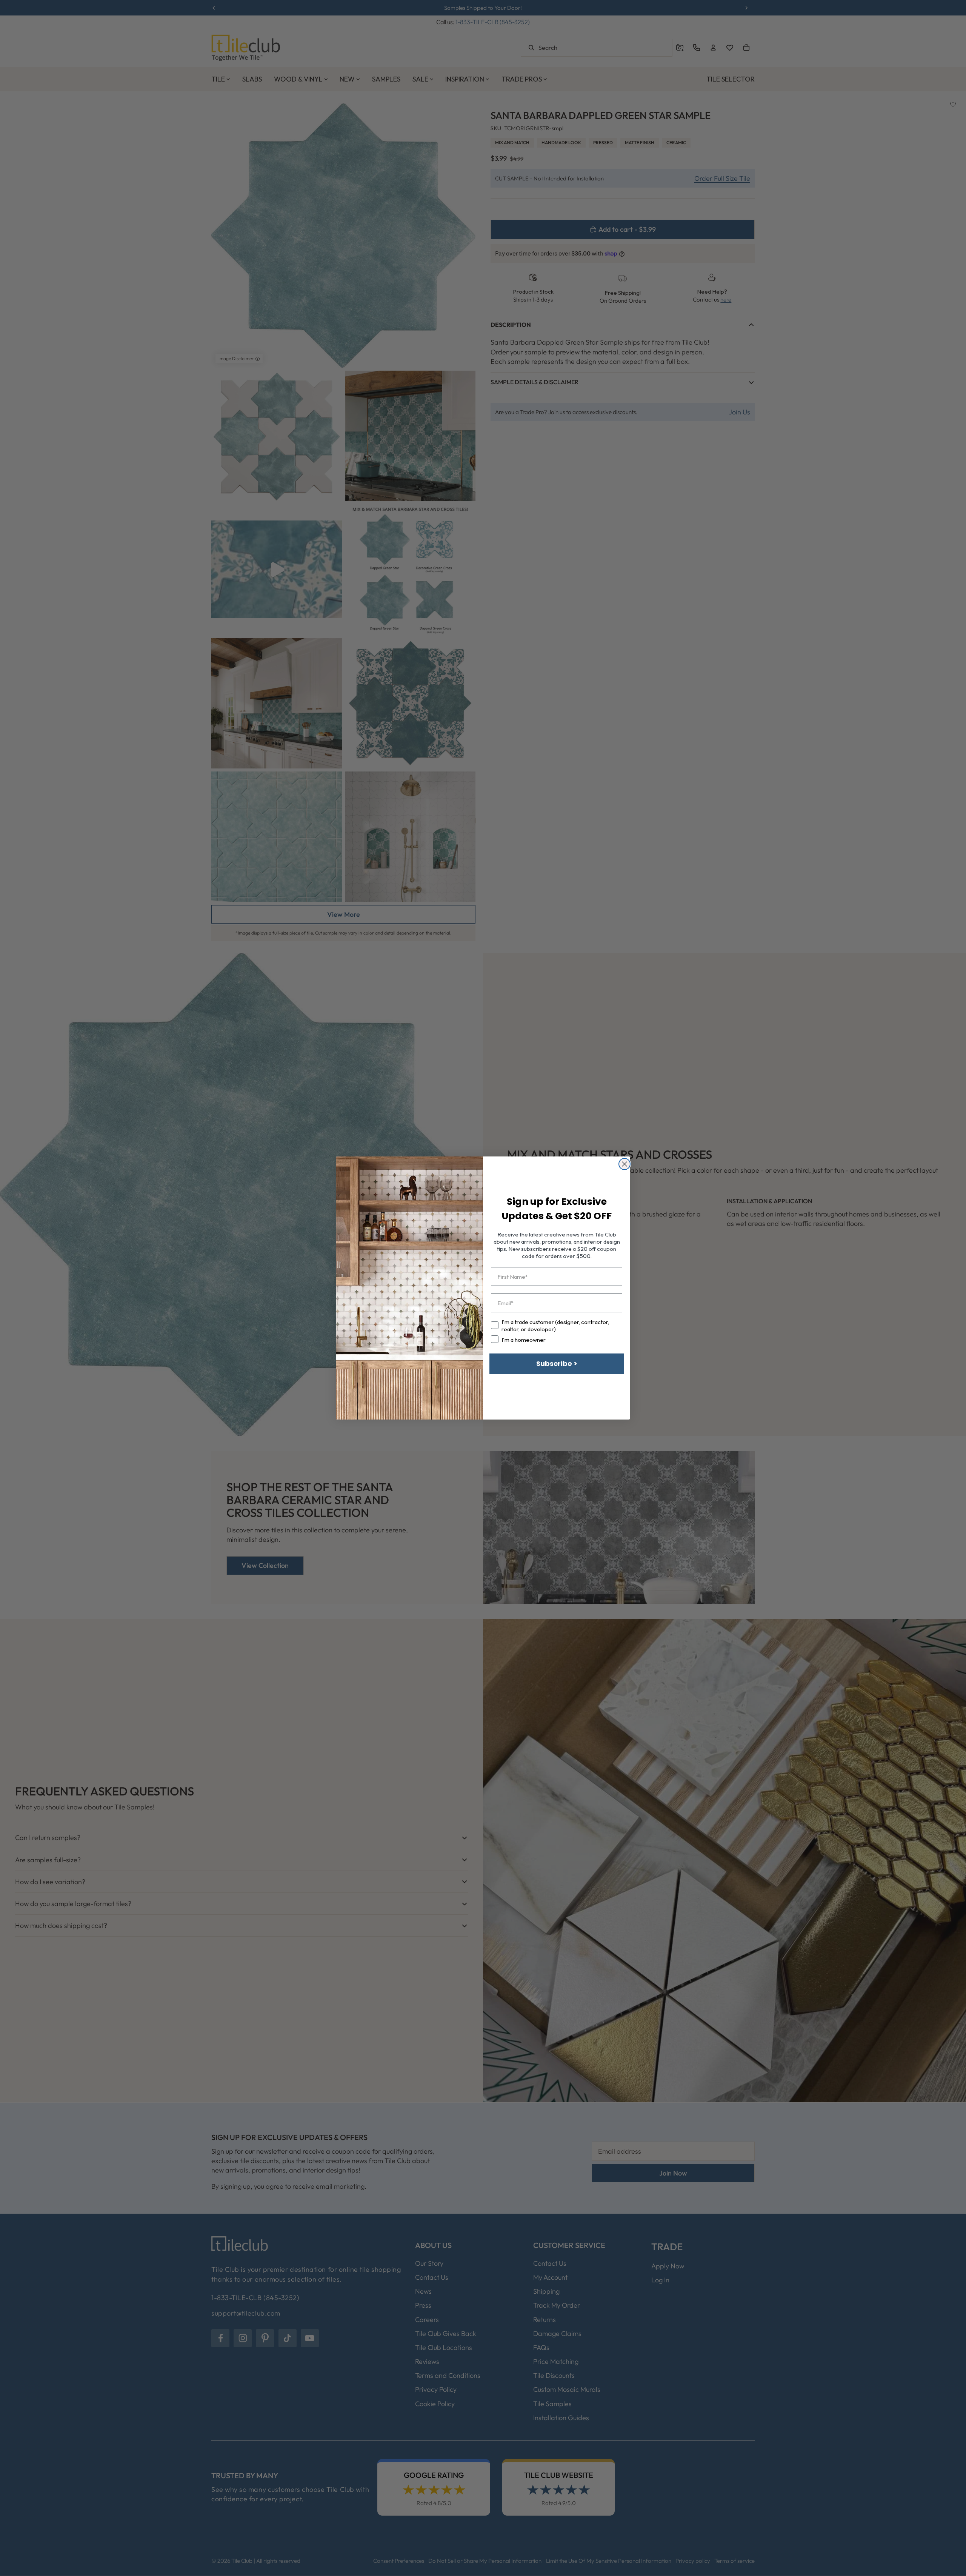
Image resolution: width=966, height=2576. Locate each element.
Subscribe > (557, 1363)
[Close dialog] (625, 1164)
